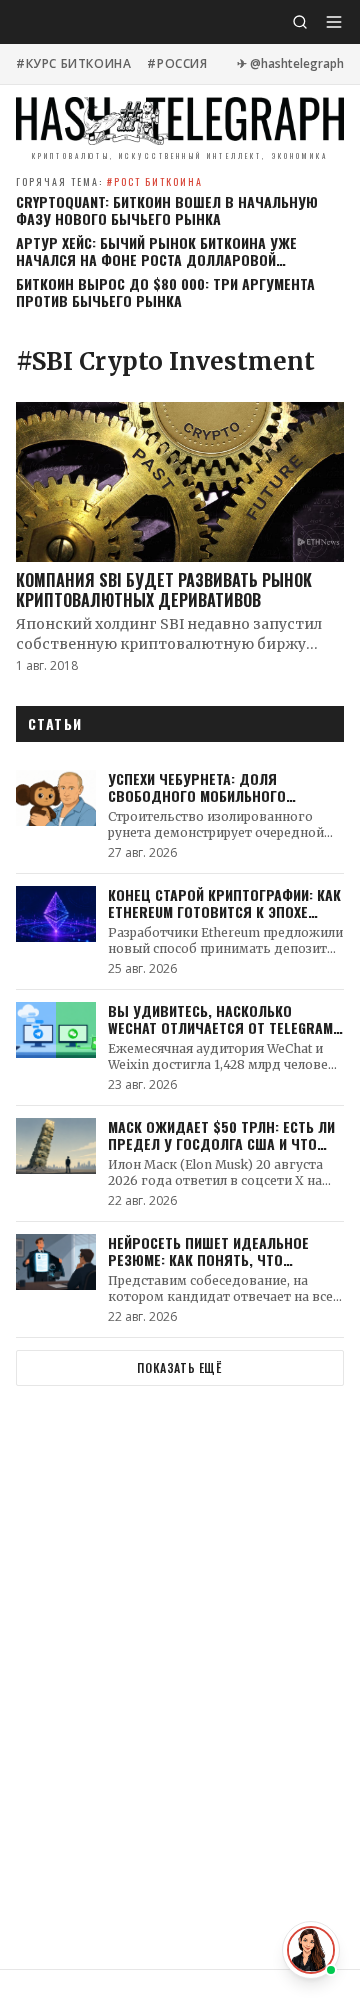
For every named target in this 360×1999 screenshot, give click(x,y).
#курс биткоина (73, 64)
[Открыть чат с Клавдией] (311, 1950)
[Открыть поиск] (300, 22)
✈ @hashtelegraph (290, 64)
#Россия (177, 64)
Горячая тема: (109, 181)
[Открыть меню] (334, 22)
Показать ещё (179, 1367)
